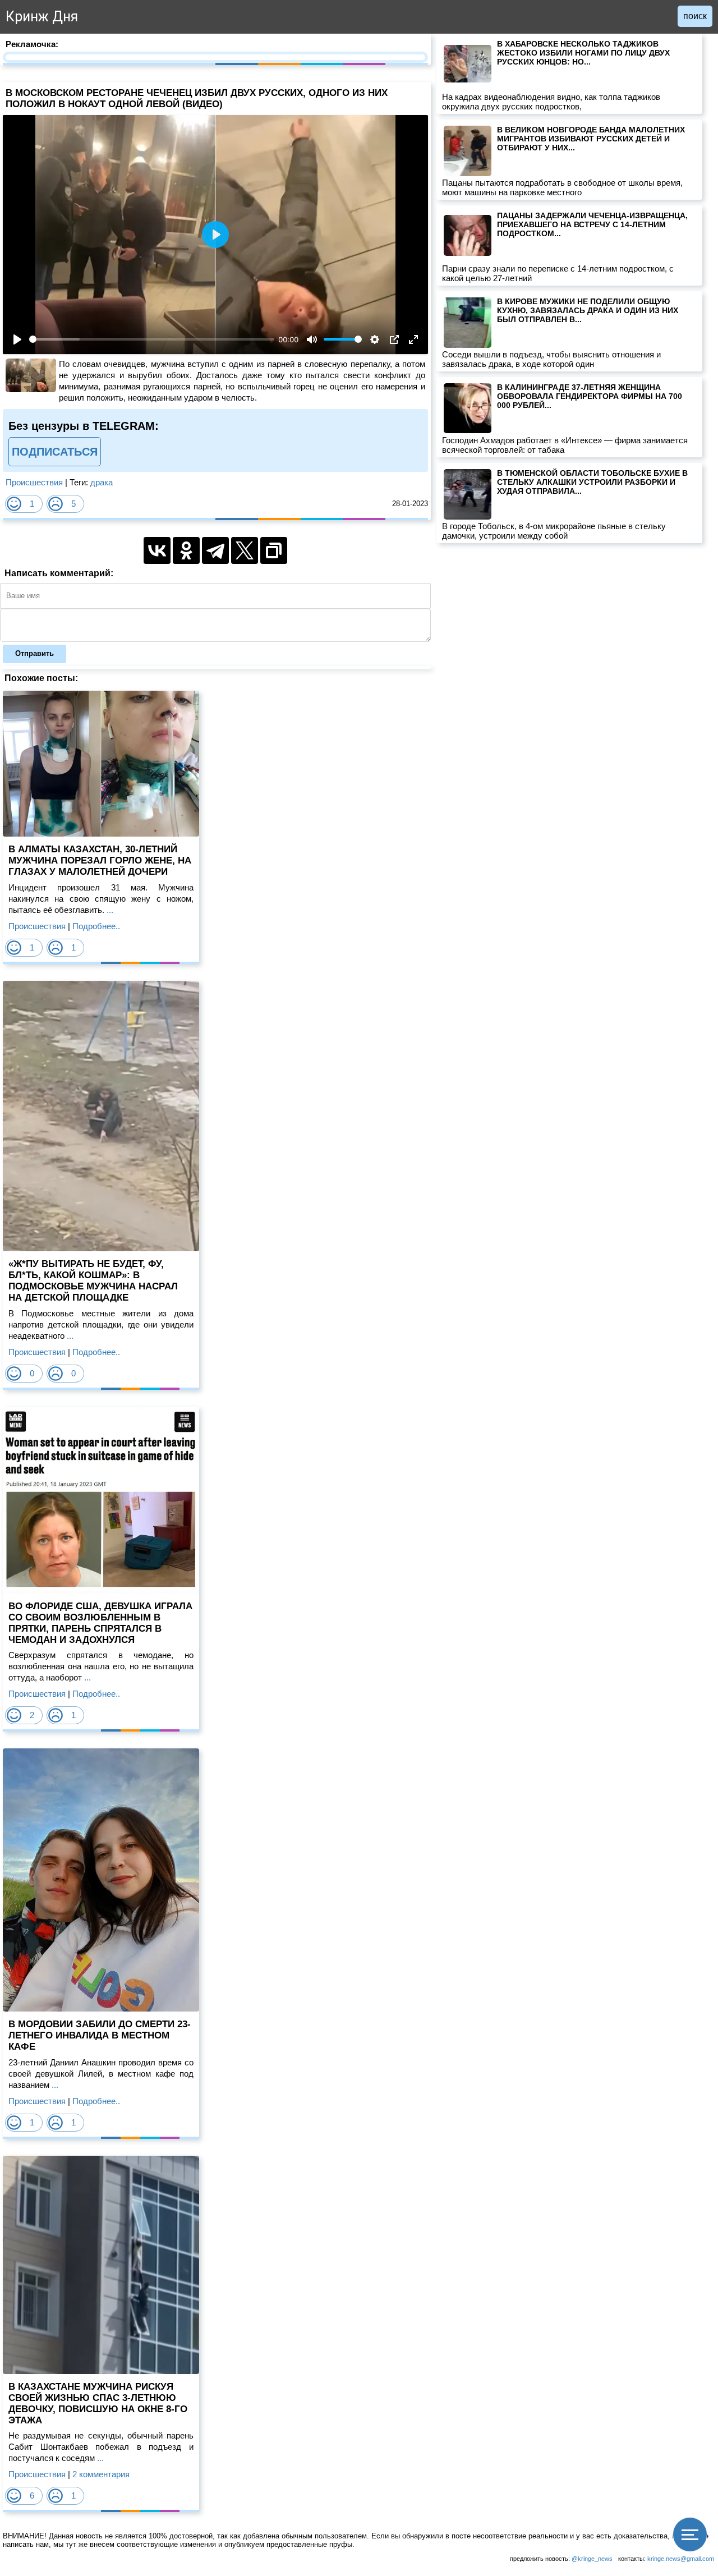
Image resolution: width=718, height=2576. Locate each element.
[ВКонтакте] (157, 550)
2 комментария (101, 2474)
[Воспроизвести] (17, 339)
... (109, 910)
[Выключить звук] (312, 339)
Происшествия (34, 482)
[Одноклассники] (186, 550)
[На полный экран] (413, 339)
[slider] (152, 339)
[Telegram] (215, 550)
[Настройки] (375, 339)
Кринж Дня (42, 17)
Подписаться (55, 452)
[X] (245, 550)
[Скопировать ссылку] (274, 550)
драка (102, 482)
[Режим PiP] (394, 339)
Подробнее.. (96, 926)
